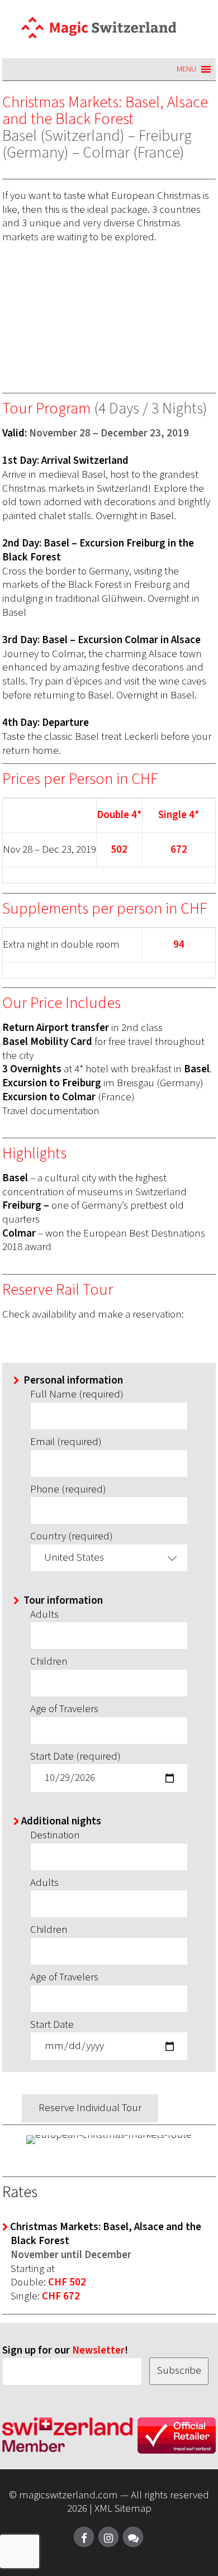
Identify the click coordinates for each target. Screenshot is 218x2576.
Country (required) (72, 1537)
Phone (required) (68, 1490)
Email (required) (66, 1443)
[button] (186, 69)
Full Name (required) (77, 1395)
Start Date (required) (75, 1757)
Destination (55, 1836)
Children (49, 1662)
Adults (44, 1615)
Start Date (52, 2025)
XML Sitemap (123, 2509)
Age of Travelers (64, 1710)
